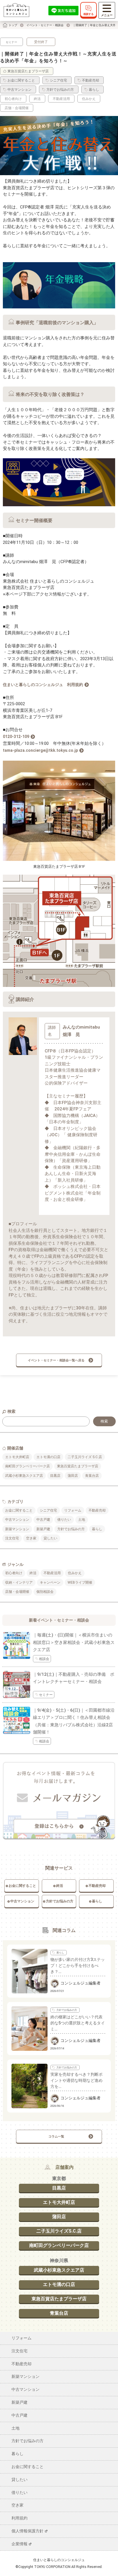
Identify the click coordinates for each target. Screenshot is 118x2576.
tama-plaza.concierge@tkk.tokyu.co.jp (40, 750)
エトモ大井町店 (17, 1457)
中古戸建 (43, 1520)
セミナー (11, 42)
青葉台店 (92, 1476)
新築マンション (17, 1529)
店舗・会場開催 (17, 1592)
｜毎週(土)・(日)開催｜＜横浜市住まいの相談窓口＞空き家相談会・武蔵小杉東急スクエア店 (74, 1642)
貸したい (50, 1538)
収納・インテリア (19, 1582)
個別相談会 (45, 1592)
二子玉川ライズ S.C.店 (85, 1457)
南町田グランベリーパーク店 (27, 1466)
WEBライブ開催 (80, 1582)
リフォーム (73, 1510)
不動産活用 (52, 1573)
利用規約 (19, 2518)
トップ (13, 25)
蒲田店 (73, 1476)
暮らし (97, 1529)
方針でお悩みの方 (71, 1529)
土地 (82, 1520)
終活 (33, 1573)
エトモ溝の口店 (48, 1457)
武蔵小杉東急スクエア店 (24, 1476)
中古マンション (17, 1520)
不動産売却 (97, 1510)
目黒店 (55, 1476)
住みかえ (75, 1573)
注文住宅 (12, 1538)
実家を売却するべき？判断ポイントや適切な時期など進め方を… (76, 2080)
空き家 (31, 1538)
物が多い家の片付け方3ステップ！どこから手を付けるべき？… (78, 1966)
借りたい (64, 1520)
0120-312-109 (16, 737)
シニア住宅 (48, 1510)
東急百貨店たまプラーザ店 (78, 1466)
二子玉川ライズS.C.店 (59, 2231)
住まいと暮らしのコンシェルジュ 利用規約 (43, 685)
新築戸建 (43, 1529)
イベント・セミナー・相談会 (45, 25)
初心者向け (14, 1573)
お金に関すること (19, 1510)
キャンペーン (50, 1582)
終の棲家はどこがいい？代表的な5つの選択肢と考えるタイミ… (78, 2023)
